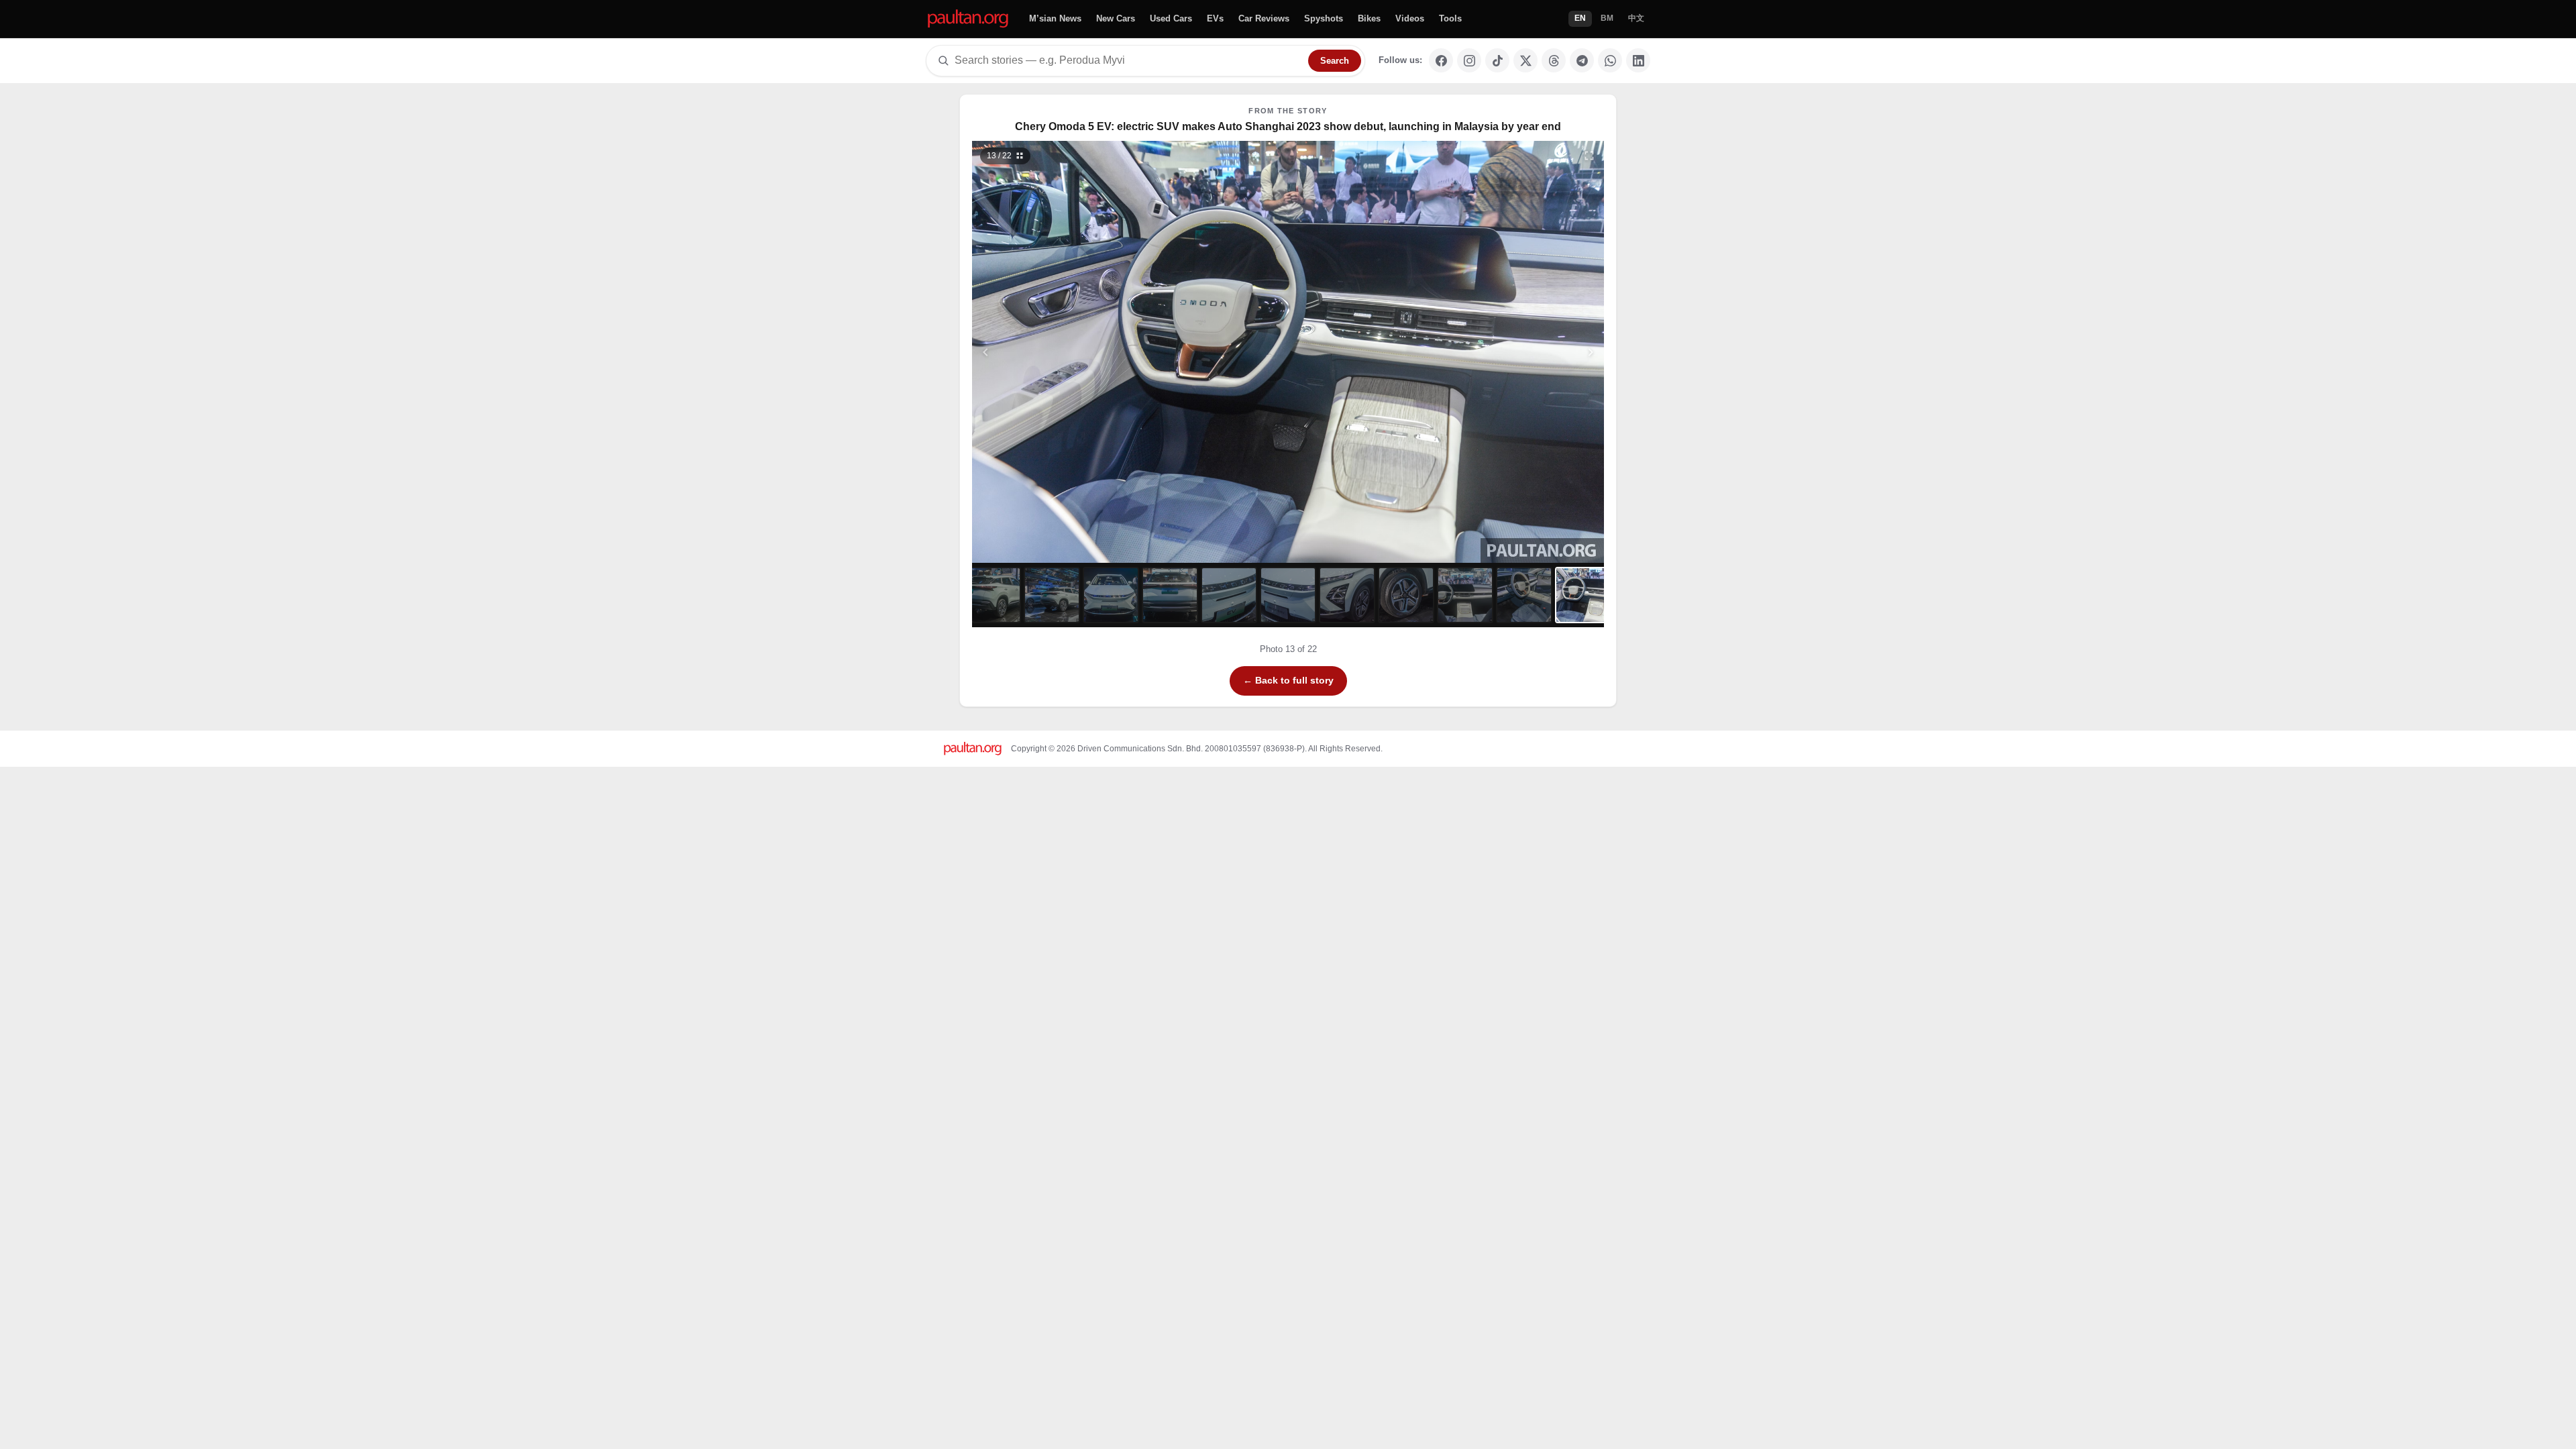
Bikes (1369, 18)
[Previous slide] (1051, 352)
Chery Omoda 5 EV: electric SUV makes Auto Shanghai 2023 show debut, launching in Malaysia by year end (1288, 126)
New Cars (1116, 18)
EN (1580, 18)
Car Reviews (1264, 18)
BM (1607, 18)
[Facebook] (1441, 60)
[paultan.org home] (968, 19)
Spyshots (1324, 18)
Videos (1410, 18)
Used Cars (1171, 18)
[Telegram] (1582, 60)
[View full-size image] (1589, 156)
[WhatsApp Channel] (1610, 60)
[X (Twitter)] (1525, 60)
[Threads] (1554, 60)
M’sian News (1055, 18)
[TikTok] (1497, 60)
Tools (1450, 18)
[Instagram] (1469, 60)
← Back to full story (1288, 680)
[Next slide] (1525, 352)
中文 (1636, 18)
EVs (1215, 18)
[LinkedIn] (1638, 60)
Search (1335, 61)
